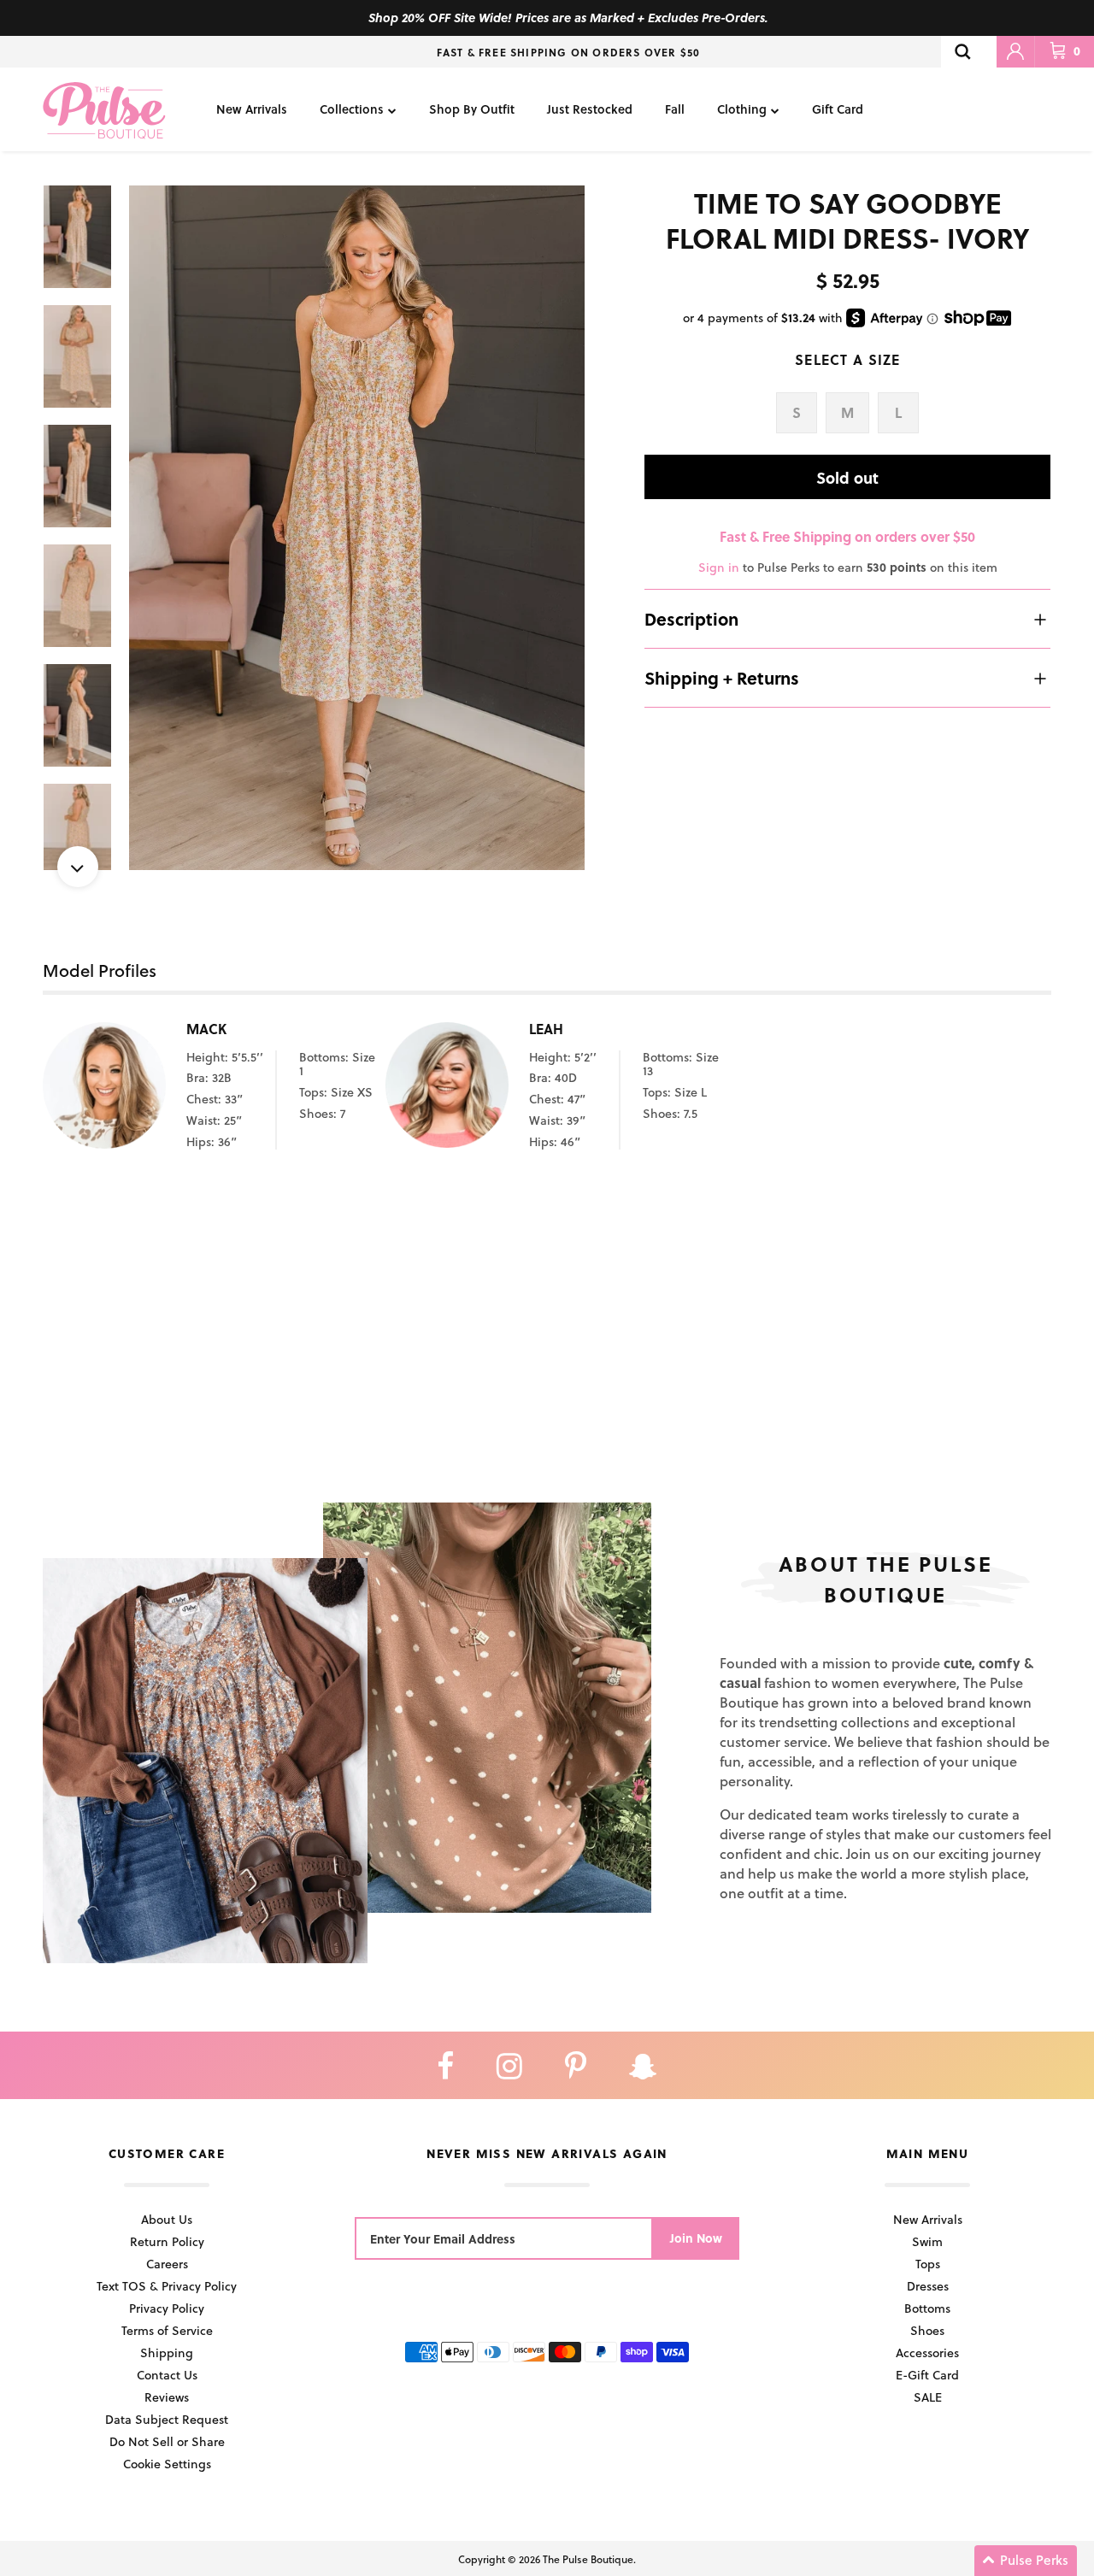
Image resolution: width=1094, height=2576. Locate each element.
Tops (928, 2264)
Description (691, 619)
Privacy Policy (167, 2308)
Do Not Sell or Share (167, 2441)
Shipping (167, 2353)
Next (78, 867)
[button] (1026, 2561)
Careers (167, 2264)
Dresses (928, 2286)
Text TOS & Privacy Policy (167, 2286)
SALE (928, 2397)
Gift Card (838, 109)
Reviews (167, 2397)
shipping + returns (722, 678)
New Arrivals (252, 109)
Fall (675, 109)
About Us (167, 2219)
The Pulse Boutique (588, 2559)
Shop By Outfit (472, 109)
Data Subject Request (167, 2419)
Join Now (696, 2238)
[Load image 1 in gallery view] (357, 528)
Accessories (927, 2353)
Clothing (742, 109)
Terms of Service (167, 2330)
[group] (357, 528)
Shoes (927, 2330)
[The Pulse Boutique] (104, 109)
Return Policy (167, 2241)
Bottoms (927, 2308)
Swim (927, 2241)
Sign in (719, 567)
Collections (352, 109)
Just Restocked (590, 109)
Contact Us (167, 2375)
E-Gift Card (927, 2375)
